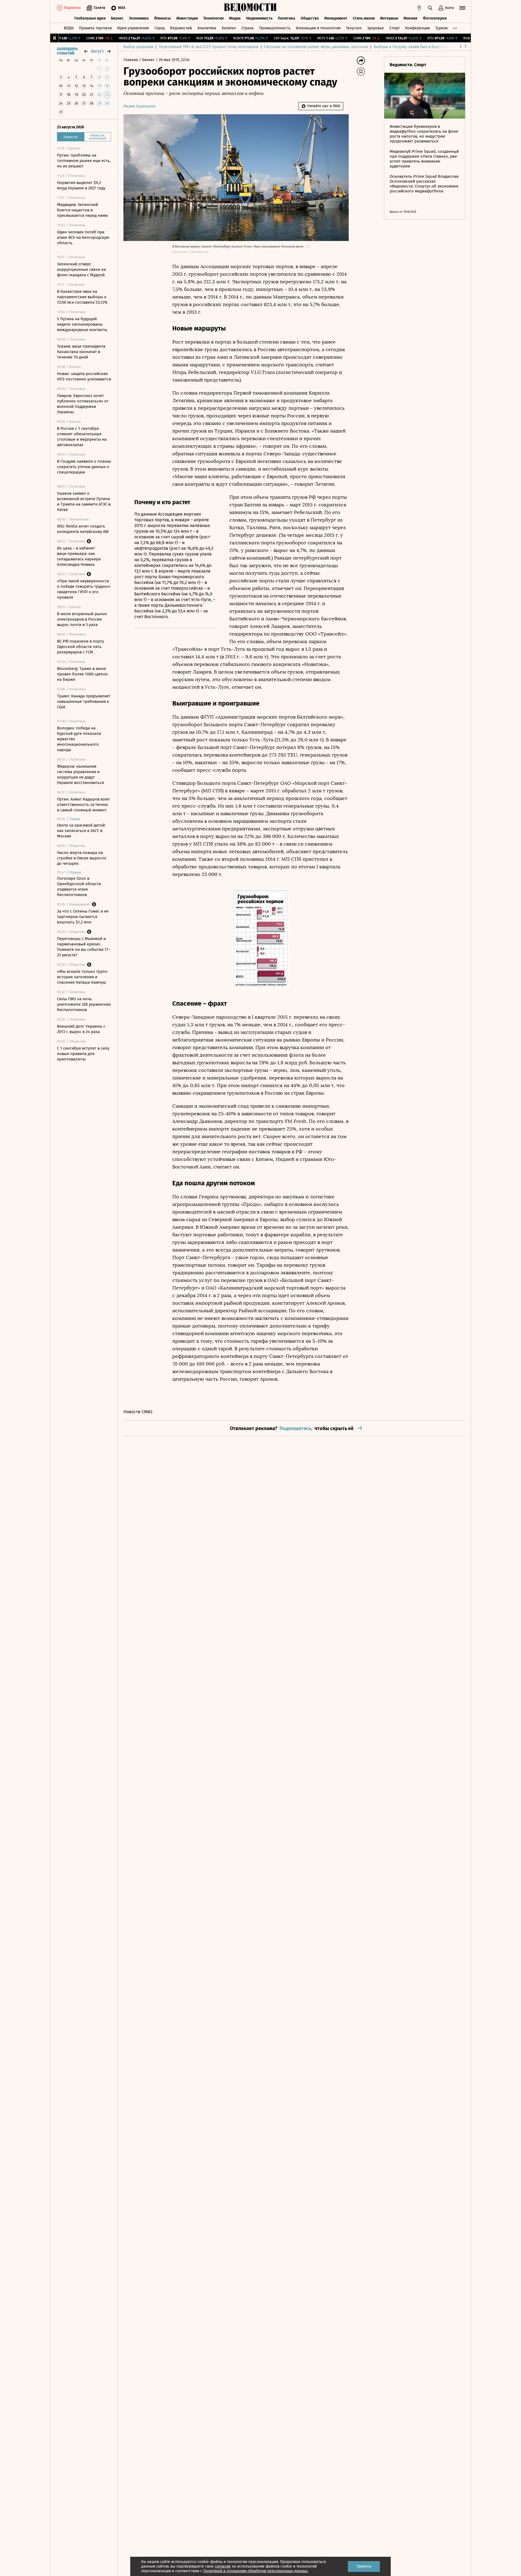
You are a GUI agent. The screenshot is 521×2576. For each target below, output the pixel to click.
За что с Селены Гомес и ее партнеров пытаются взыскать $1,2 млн (83, 917)
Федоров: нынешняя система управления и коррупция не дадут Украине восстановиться (80, 774)
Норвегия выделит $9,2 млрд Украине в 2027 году (81, 185)
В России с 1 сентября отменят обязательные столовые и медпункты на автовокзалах (82, 437)
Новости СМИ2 (138, 1412)
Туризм (441, 28)
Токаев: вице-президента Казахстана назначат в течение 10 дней (81, 352)
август (97, 51)
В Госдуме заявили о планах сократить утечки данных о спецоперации (84, 467)
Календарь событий (67, 51)
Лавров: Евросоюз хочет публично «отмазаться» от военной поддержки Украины (83, 404)
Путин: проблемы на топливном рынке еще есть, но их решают (84, 161)
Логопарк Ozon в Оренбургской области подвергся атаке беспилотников (79, 887)
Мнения (410, 18)
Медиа (235, 18)
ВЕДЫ (69, 28)
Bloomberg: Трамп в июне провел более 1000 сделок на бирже (82, 674)
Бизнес (117, 18)
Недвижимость (259, 18)
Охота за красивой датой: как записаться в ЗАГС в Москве (81, 831)
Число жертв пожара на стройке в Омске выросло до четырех (82, 858)
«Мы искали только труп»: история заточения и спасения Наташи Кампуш (82, 977)
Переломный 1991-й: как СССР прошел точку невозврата (209, 47)
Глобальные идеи (90, 18)
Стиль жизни (364, 18)
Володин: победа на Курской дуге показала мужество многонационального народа (79, 739)
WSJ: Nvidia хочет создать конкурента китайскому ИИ (83, 529)
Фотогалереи (435, 18)
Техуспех (354, 28)
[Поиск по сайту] (430, 8)
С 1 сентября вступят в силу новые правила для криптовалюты (83, 1054)
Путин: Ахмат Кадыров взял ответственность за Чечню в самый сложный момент (83, 805)
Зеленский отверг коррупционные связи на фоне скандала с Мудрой (81, 269)
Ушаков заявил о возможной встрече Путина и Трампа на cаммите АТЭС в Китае (84, 501)
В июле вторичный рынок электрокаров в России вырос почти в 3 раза (82, 619)
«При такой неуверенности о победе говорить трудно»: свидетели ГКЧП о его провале (84, 589)
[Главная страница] (250, 8)
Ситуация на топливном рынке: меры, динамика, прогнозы (316, 47)
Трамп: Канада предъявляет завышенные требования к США (84, 701)
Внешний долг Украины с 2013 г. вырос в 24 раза (81, 1029)
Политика (287, 18)
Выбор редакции (138, 47)
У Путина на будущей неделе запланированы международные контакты (82, 324)
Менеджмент (336, 18)
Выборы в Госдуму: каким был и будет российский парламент (429, 47)
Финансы (163, 18)
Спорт (395, 28)
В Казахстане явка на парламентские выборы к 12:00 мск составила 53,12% (82, 297)
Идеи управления (133, 28)
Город (160, 28)
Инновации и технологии (318, 28)
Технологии (213, 18)
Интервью (389, 18)
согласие (223, 2566)
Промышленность (275, 28)
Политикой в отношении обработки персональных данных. (256, 2571)
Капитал (229, 28)
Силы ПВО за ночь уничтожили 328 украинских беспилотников (84, 1004)
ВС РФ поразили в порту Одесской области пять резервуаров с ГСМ (80, 647)
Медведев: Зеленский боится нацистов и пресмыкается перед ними (82, 210)
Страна (248, 28)
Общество (310, 18)
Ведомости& (181, 28)
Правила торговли (95, 28)
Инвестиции (187, 18)
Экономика (139, 18)
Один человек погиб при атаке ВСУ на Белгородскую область (83, 237)
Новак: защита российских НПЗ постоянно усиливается (84, 376)
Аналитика (207, 28)
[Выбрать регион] (419, 8)
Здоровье (376, 28)
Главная (131, 60)
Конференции (417, 28)
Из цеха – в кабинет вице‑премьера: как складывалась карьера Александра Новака (79, 556)
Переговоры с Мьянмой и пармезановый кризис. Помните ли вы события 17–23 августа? (84, 947)
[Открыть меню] (462, 8)
